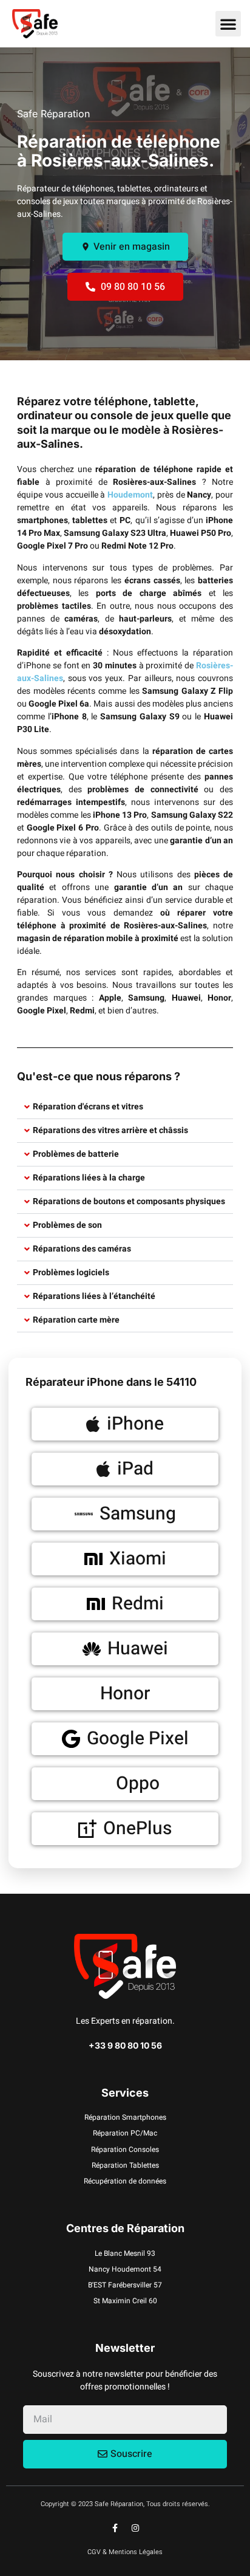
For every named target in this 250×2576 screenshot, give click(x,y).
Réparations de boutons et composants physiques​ (129, 1201)
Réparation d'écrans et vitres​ (88, 1107)
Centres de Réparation (125, 2228)
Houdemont (130, 495)
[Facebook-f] (115, 2528)
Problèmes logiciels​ (71, 1273)
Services (125, 2093)
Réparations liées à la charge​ (89, 1178)
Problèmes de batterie (76, 1154)
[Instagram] (135, 2528)
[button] (228, 24)
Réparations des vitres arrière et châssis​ (110, 1130)
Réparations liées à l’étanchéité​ (94, 1296)
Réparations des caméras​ (82, 1249)
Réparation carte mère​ (76, 1320)
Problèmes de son (67, 1225)
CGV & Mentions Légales (125, 2552)
